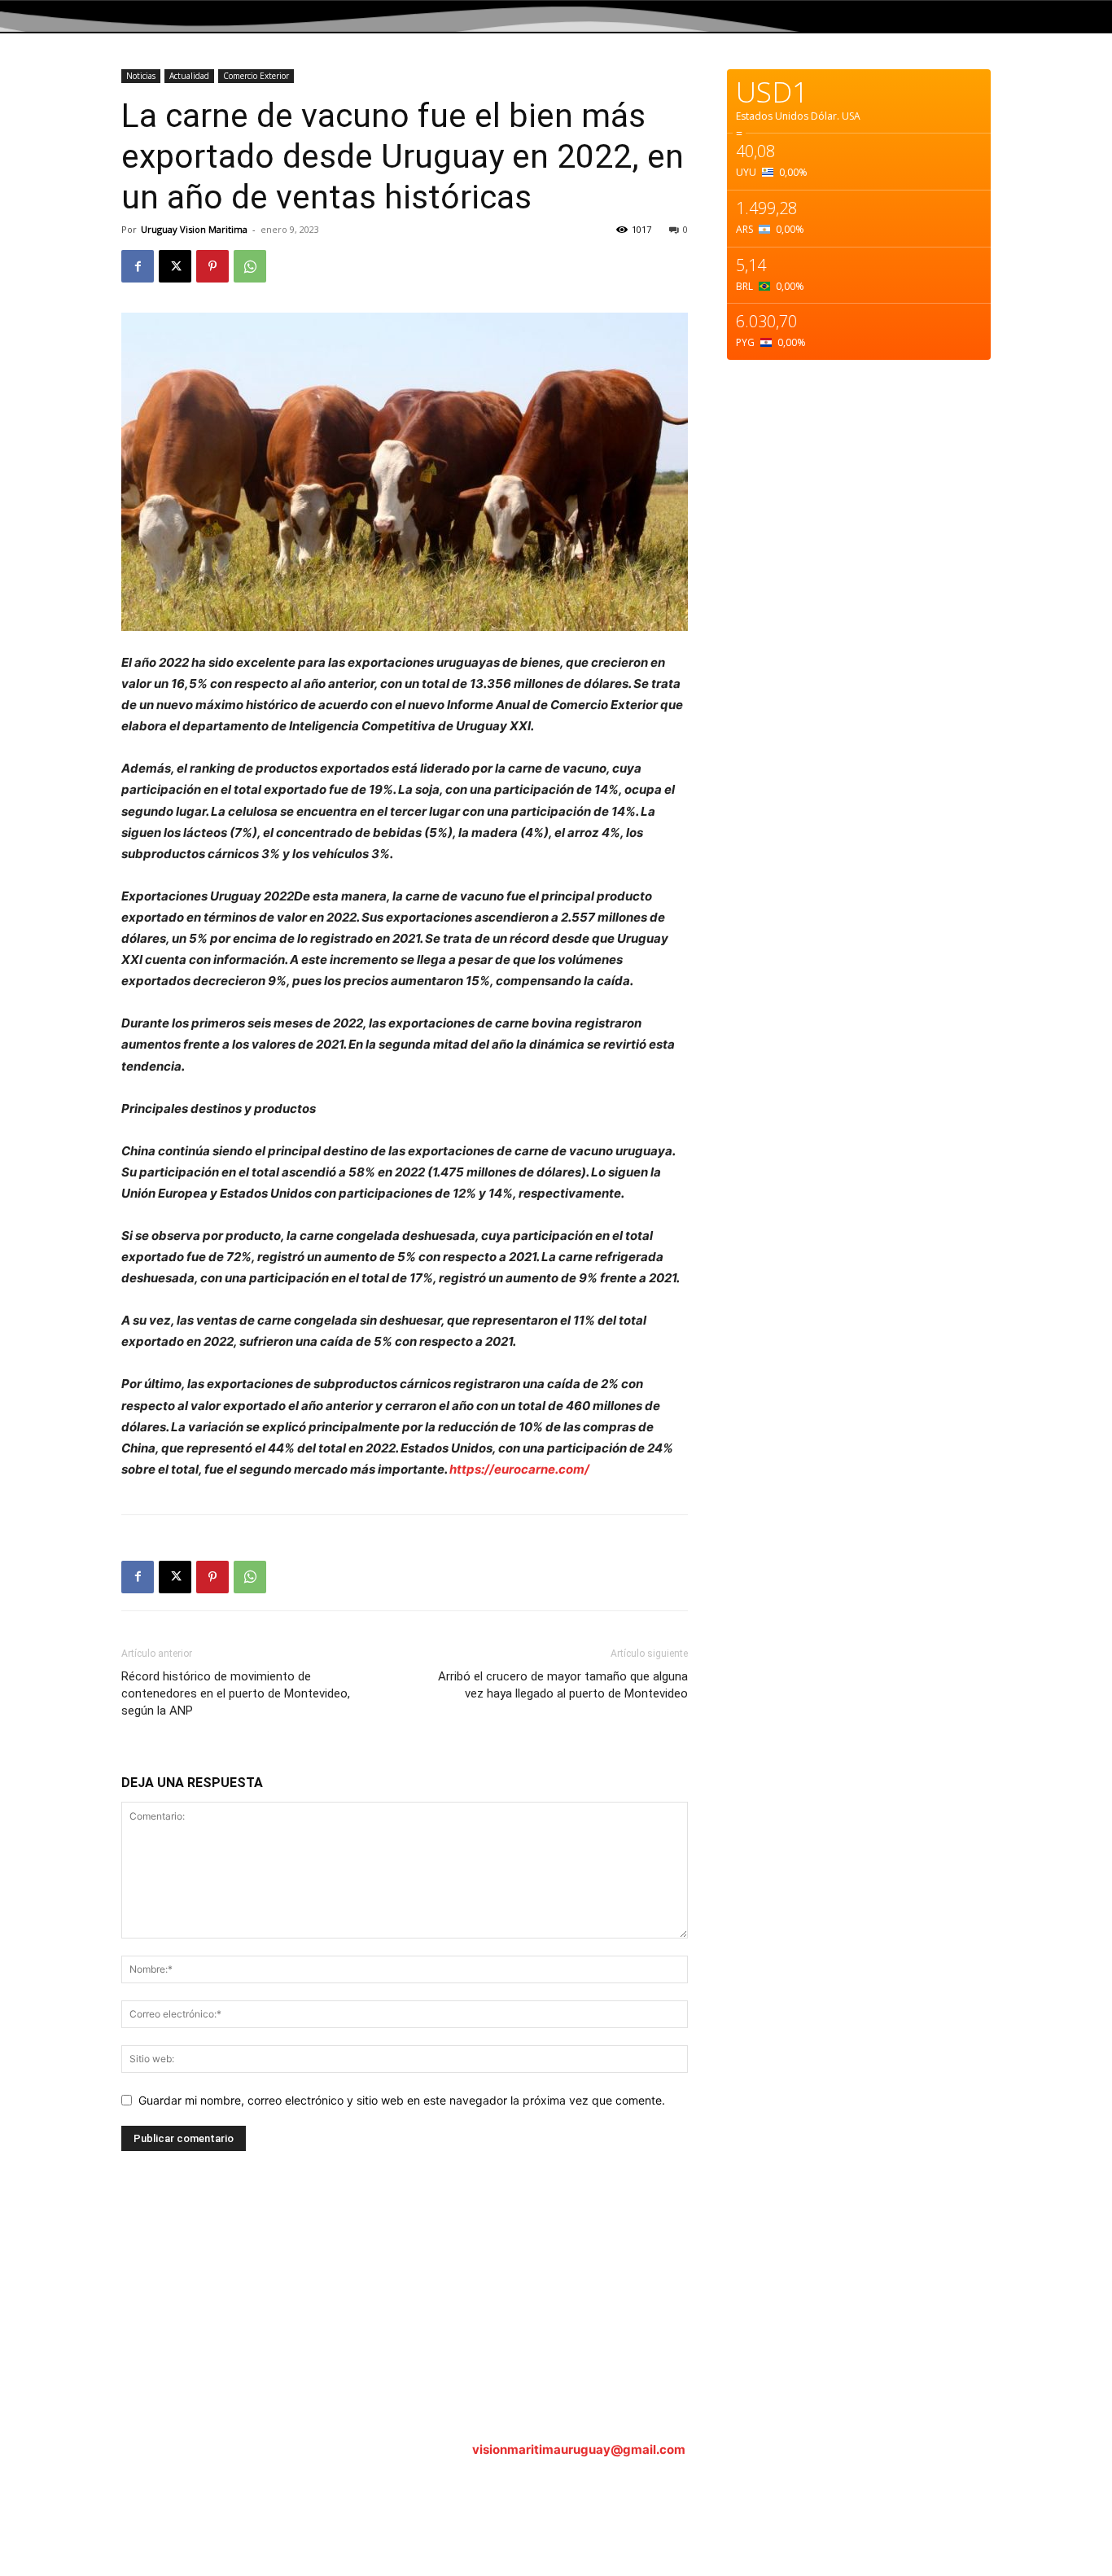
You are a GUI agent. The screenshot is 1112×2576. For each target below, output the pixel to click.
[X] (175, 266)
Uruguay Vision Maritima (194, 229)
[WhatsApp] (250, 266)
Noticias (141, 76)
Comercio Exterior (256, 76)
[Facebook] (138, 266)
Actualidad (189, 76)
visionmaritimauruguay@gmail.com (579, 2449)
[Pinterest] (212, 266)
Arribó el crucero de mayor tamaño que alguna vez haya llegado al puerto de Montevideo (563, 1685)
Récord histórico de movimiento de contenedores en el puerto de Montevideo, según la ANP (236, 1693)
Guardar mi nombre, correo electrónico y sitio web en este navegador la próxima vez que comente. (402, 2100)
